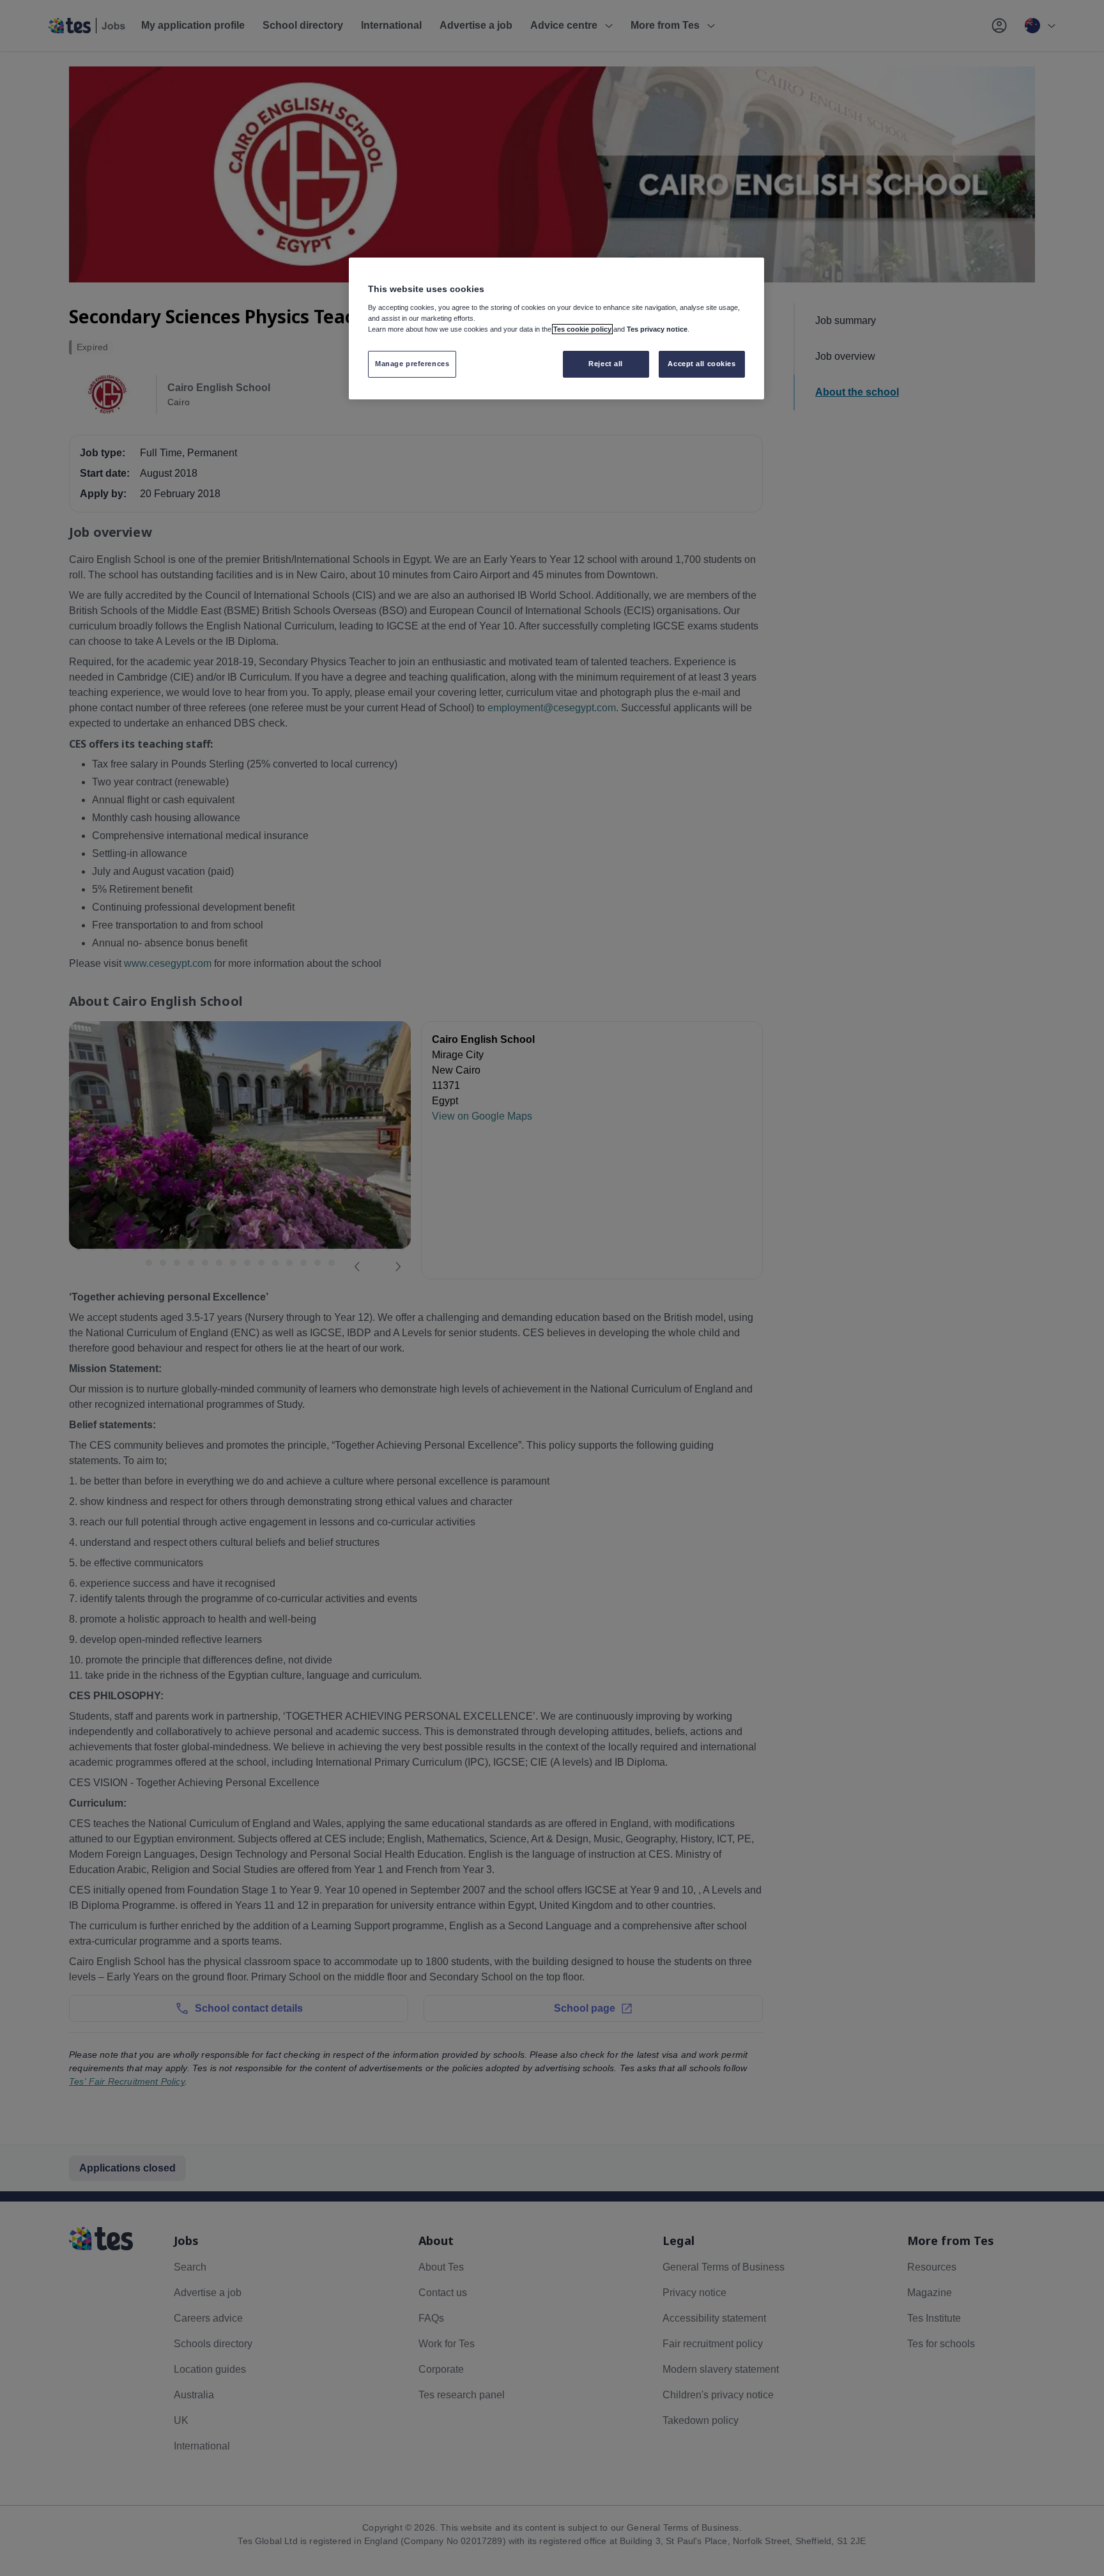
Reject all (606, 364)
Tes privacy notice (657, 329)
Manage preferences (412, 364)
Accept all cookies (701, 364)
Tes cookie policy (582, 329)
